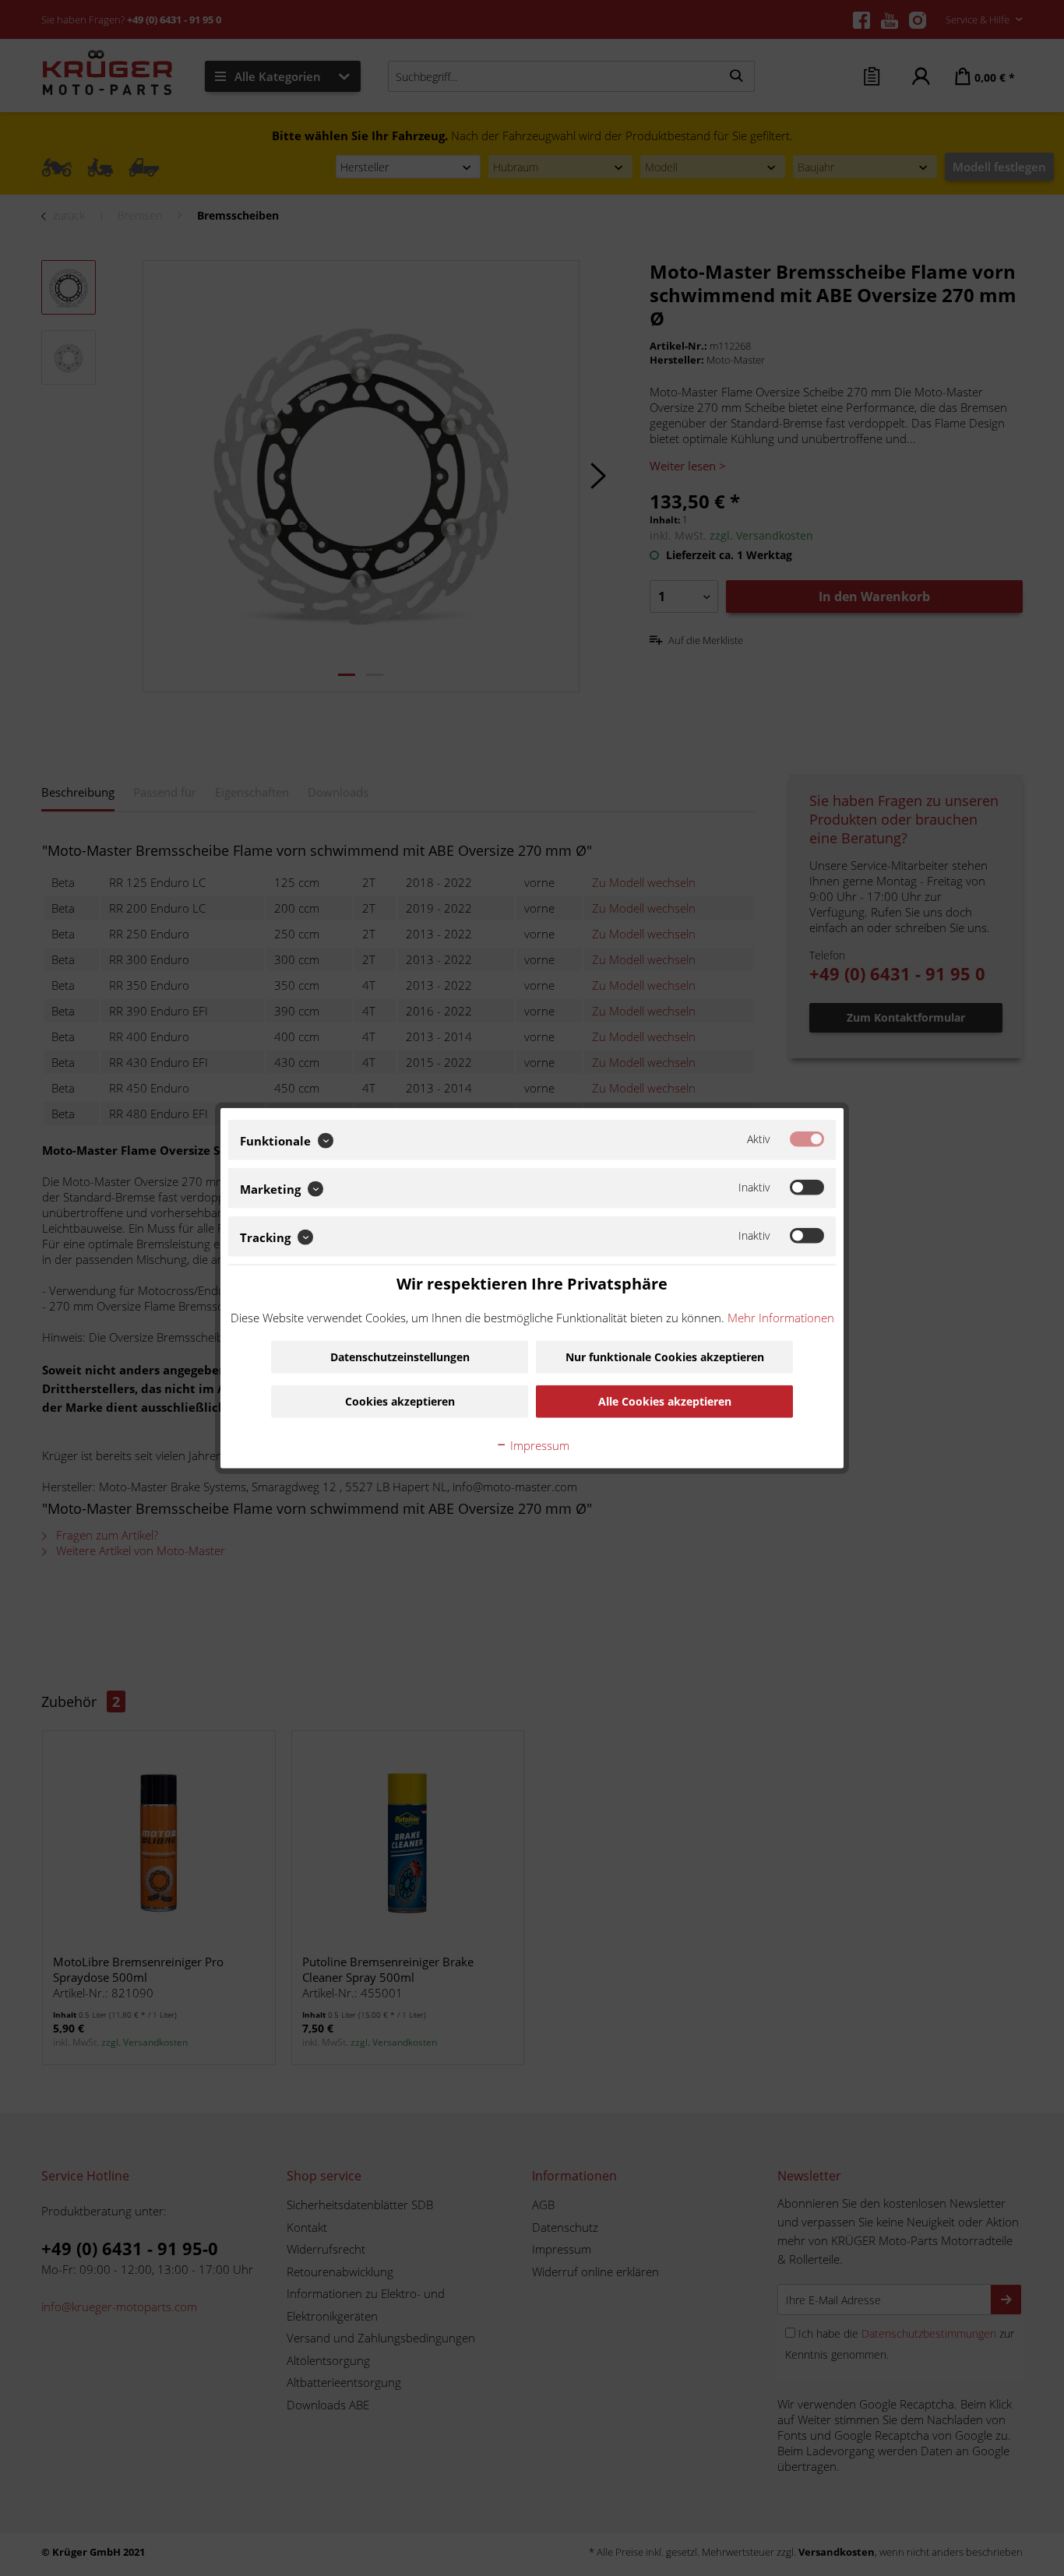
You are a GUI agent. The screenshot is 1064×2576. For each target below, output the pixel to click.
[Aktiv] (807, 1139)
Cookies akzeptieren (400, 1401)
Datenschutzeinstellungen (400, 1356)
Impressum (538, 1445)
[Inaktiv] (807, 1188)
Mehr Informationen (781, 1317)
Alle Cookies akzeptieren (665, 1401)
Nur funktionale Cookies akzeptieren (665, 1356)
